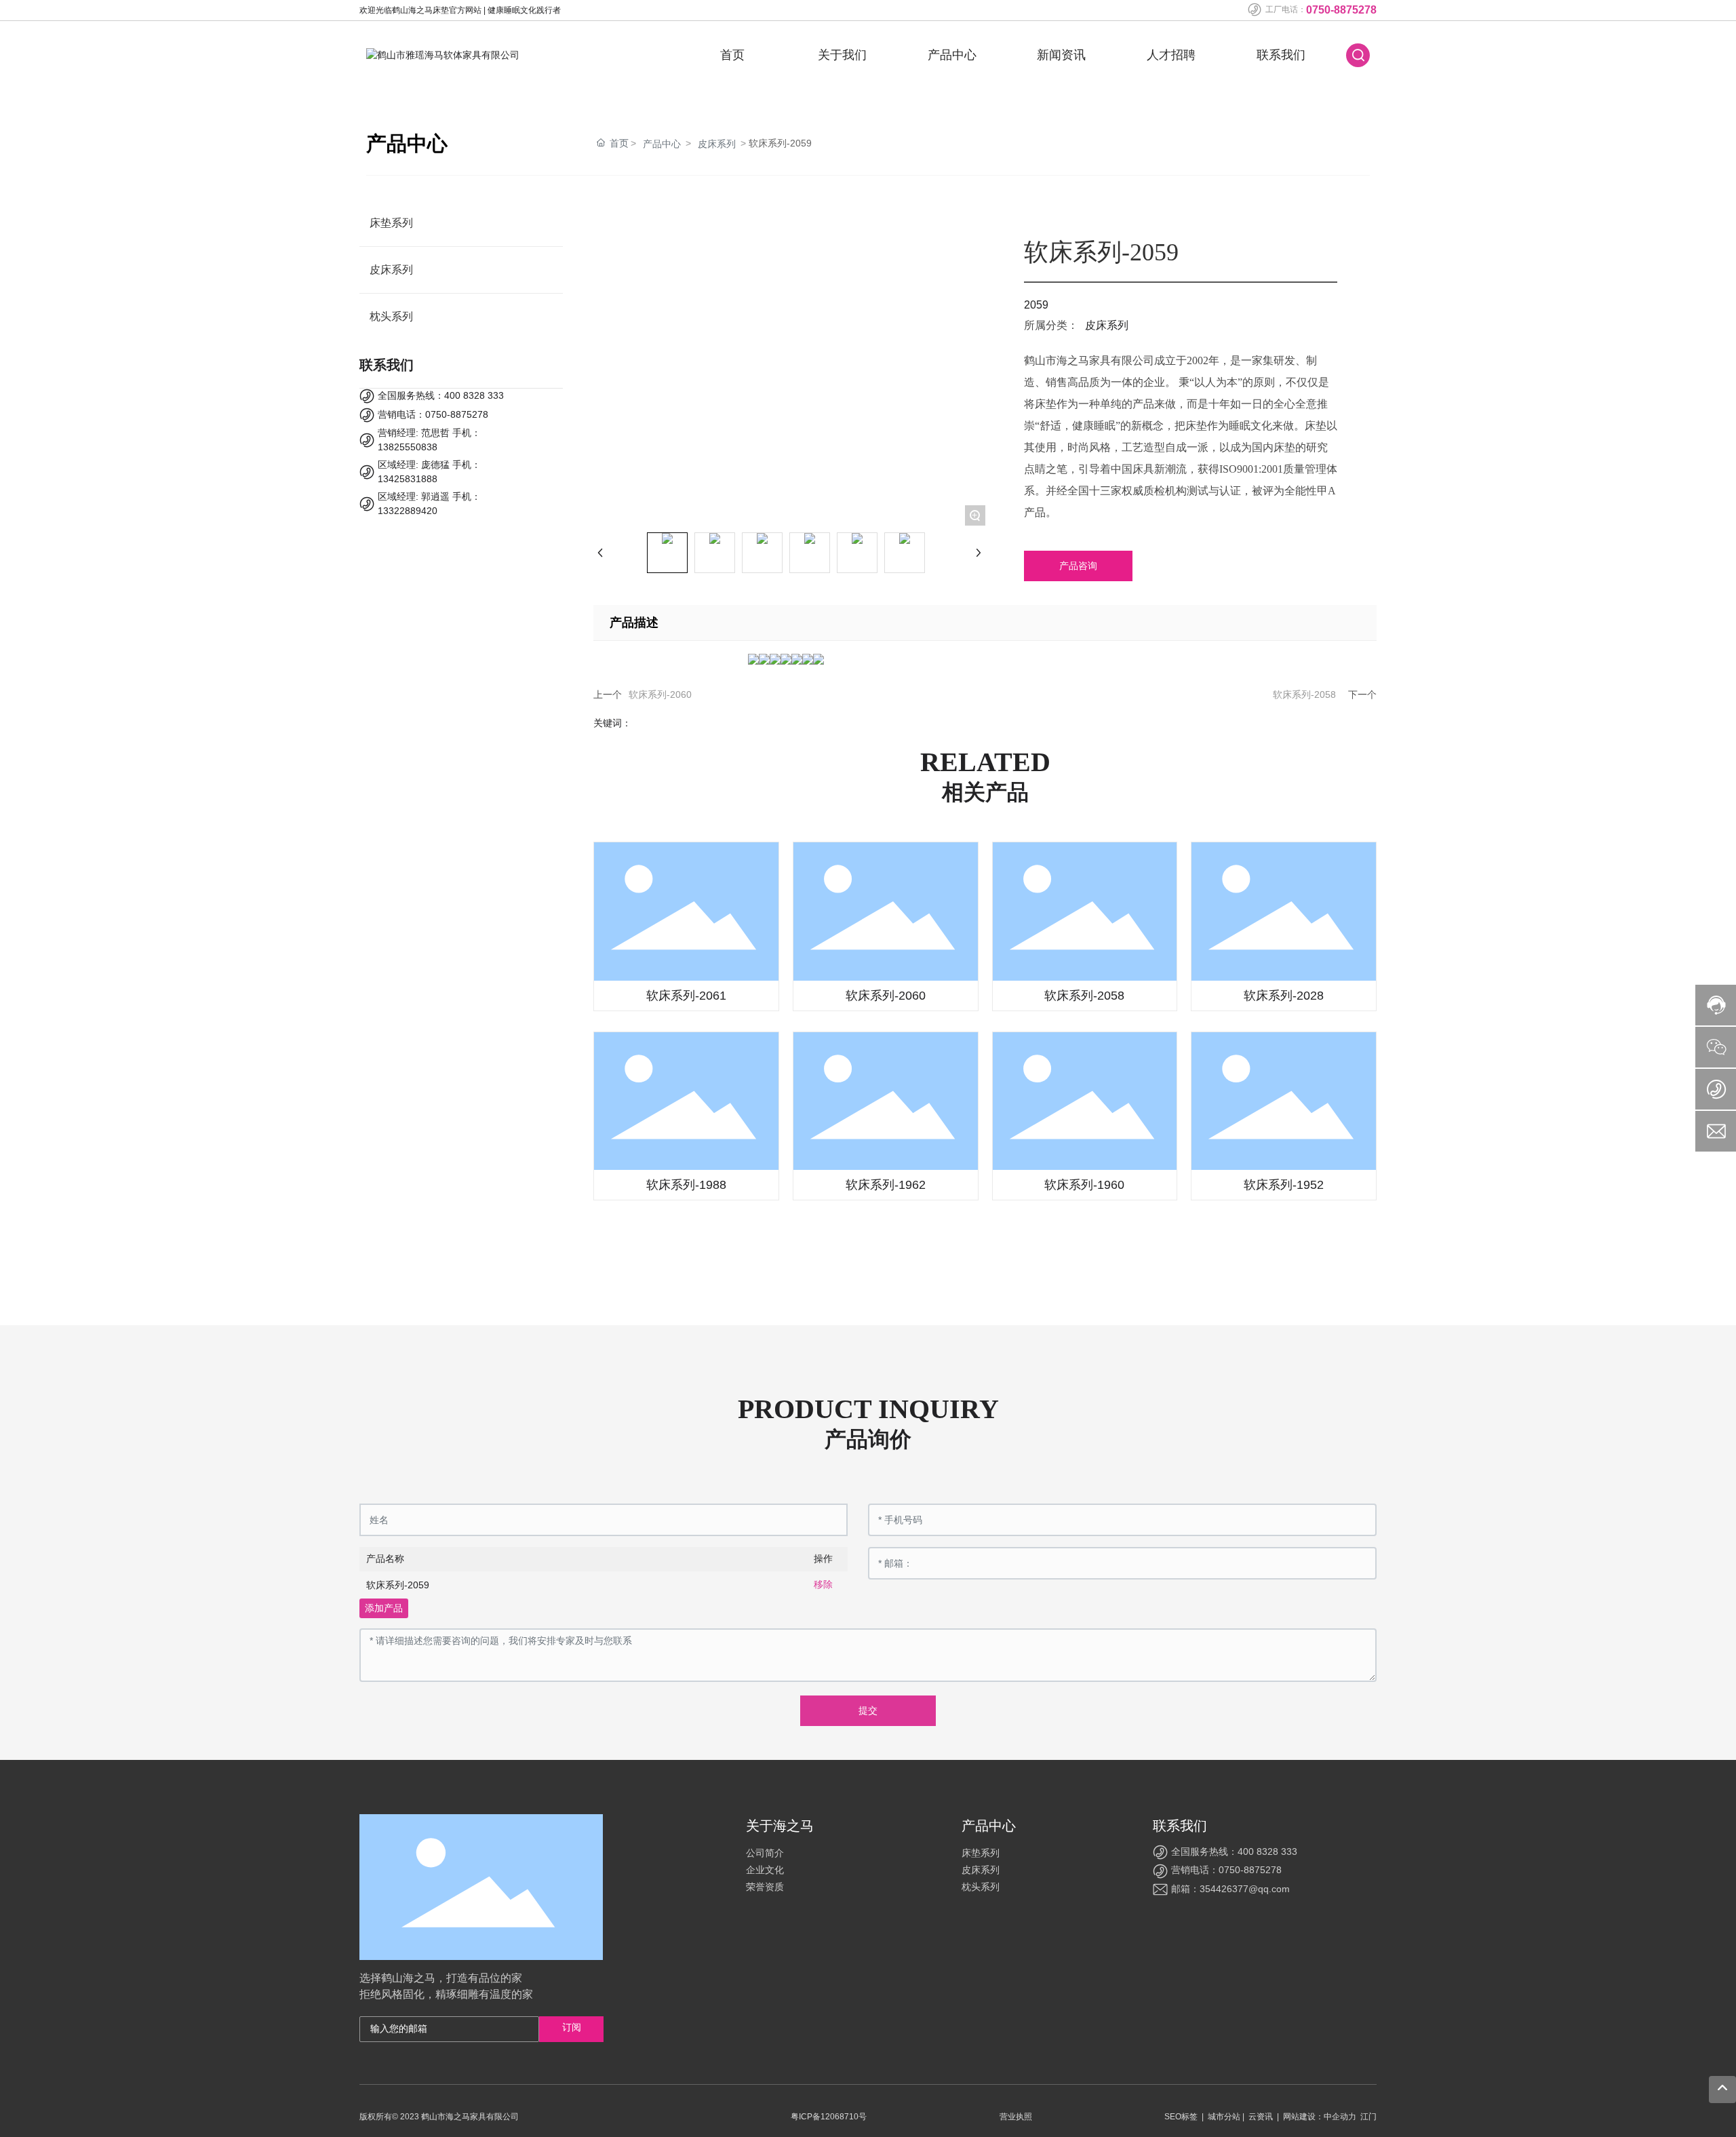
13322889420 (408, 511)
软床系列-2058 (1304, 694)
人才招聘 (1171, 55)
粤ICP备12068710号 (829, 2117)
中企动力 (1340, 2117)
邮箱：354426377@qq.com (1230, 1889)
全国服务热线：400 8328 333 (441, 395)
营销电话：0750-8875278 (433, 414)
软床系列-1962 (886, 1185)
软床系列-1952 (1284, 1185)
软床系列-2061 (686, 996)
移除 (823, 1584)
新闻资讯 (1061, 55)
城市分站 (1224, 2117)
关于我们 (842, 55)
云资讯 (1261, 2117)
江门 (1368, 2117)
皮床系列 (717, 144)
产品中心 (952, 55)
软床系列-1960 (1084, 1185)
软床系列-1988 (686, 1185)
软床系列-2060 (660, 694)
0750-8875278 (1341, 10)
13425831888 (408, 479)
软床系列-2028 (1284, 996)
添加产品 (384, 1608)
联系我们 (1281, 55)
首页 (732, 55)
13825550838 (408, 447)
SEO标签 (1181, 2117)
